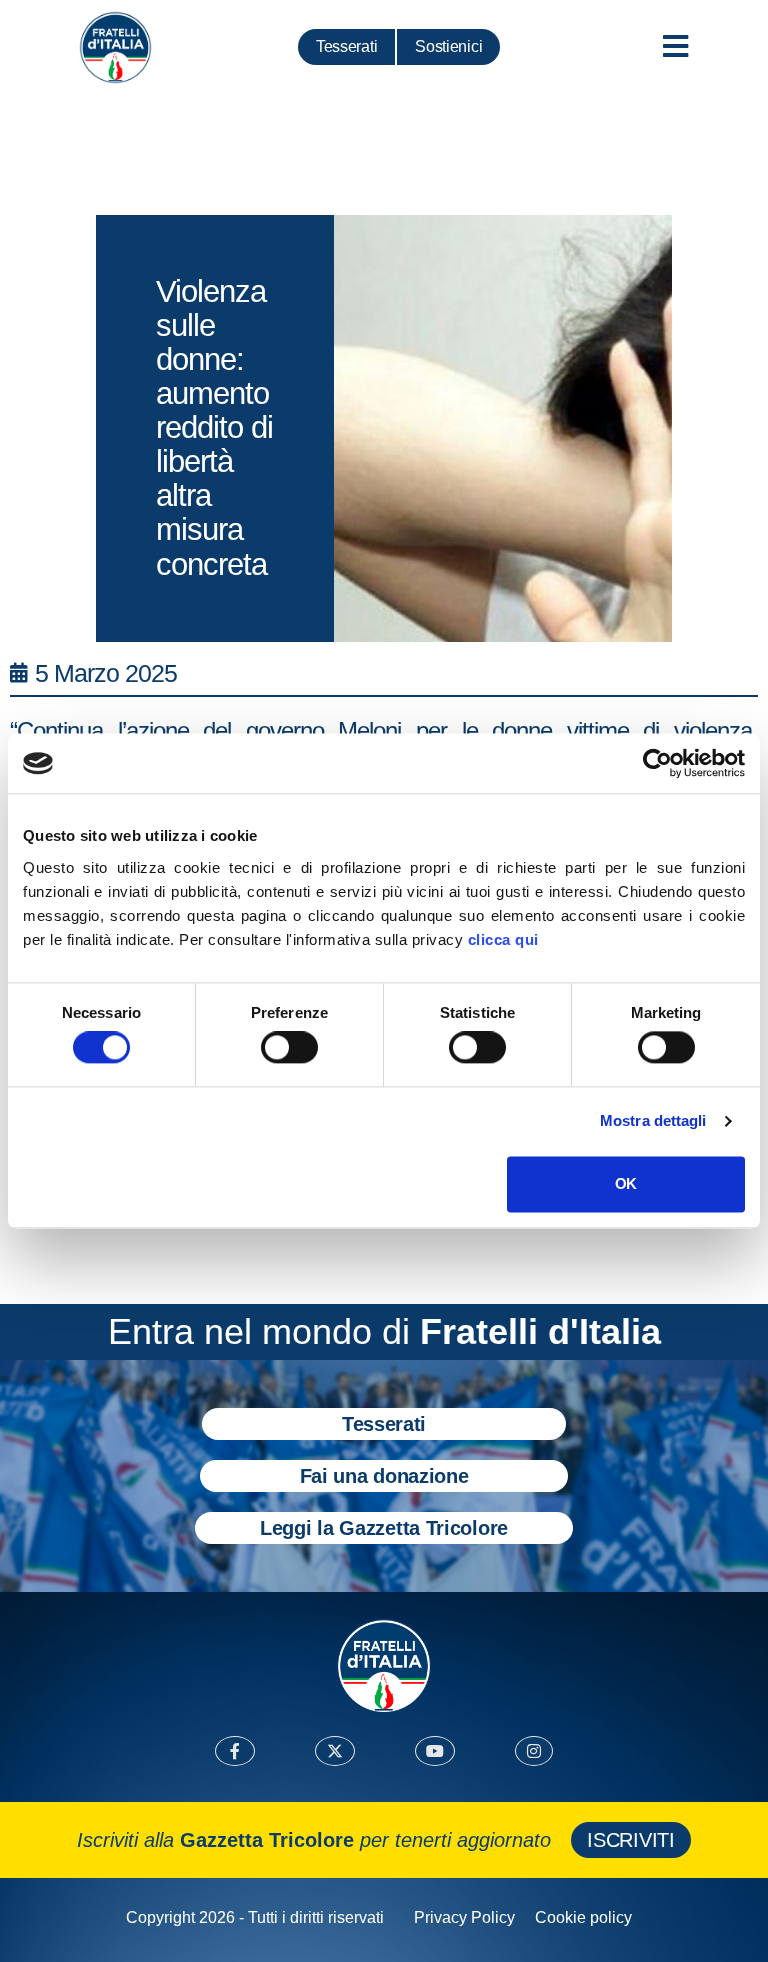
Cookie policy (583, 1917)
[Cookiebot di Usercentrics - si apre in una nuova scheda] (657, 763)
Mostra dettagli (653, 1121)
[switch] (289, 1048)
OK (625, 1183)
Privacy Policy (464, 1917)
